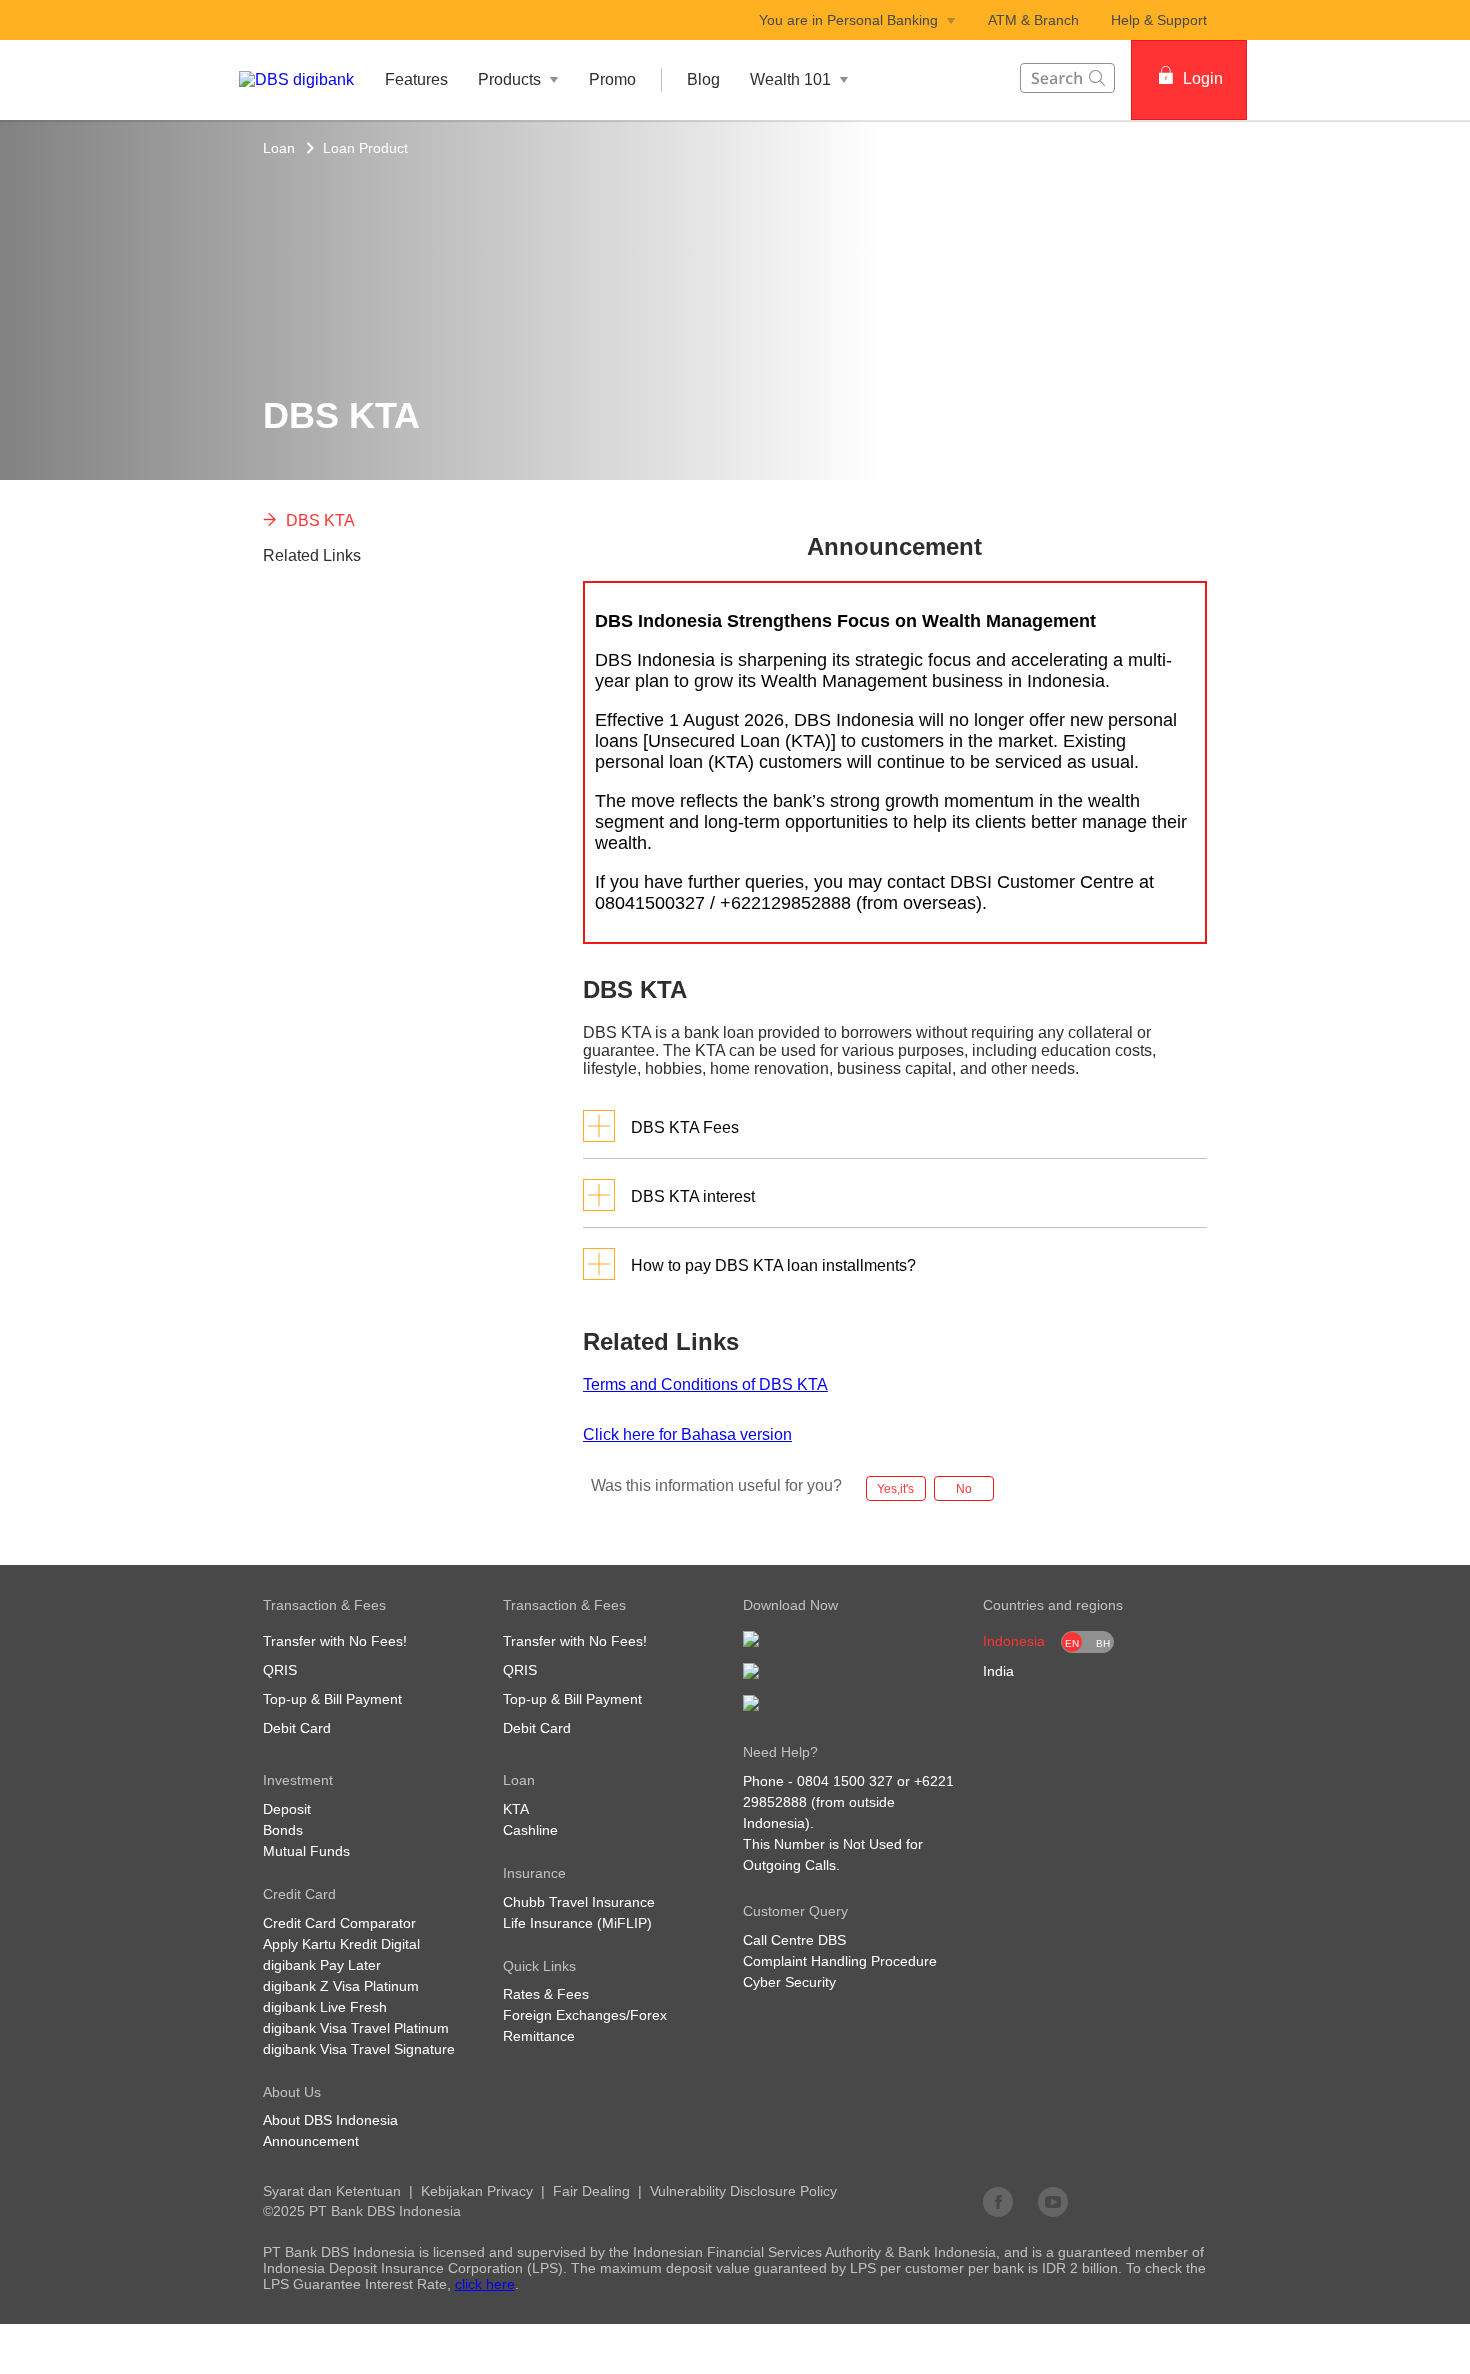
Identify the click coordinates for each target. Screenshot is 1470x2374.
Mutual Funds (306, 1851)
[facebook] (998, 2201)
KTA (516, 1809)
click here (485, 2284)
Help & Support (1159, 20)
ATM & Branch (1033, 20)
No (964, 1489)
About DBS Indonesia (330, 2120)
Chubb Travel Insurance (579, 1902)
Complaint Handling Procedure (840, 1961)
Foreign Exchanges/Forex (585, 2015)
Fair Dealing (591, 2191)
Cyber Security (789, 1982)
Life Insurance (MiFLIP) (577, 1923)
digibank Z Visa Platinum (341, 1986)
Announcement (311, 2141)
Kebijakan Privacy (477, 2191)
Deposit (287, 1809)
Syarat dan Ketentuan (332, 2191)
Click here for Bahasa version (687, 1434)
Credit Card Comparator (339, 1923)
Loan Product (365, 148)
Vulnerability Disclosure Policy (743, 2191)
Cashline (530, 1830)
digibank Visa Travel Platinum (356, 2028)
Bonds (283, 1830)
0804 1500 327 (845, 1781)
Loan (279, 148)
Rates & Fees (546, 1994)
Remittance (539, 2036)
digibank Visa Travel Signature (359, 2049)
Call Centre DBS (794, 1940)
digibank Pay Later (322, 1965)
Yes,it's (895, 1489)
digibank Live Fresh (325, 2007)
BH (1103, 1643)
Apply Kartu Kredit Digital (341, 1944)
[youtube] (1053, 2201)
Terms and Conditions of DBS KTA (705, 1384)
